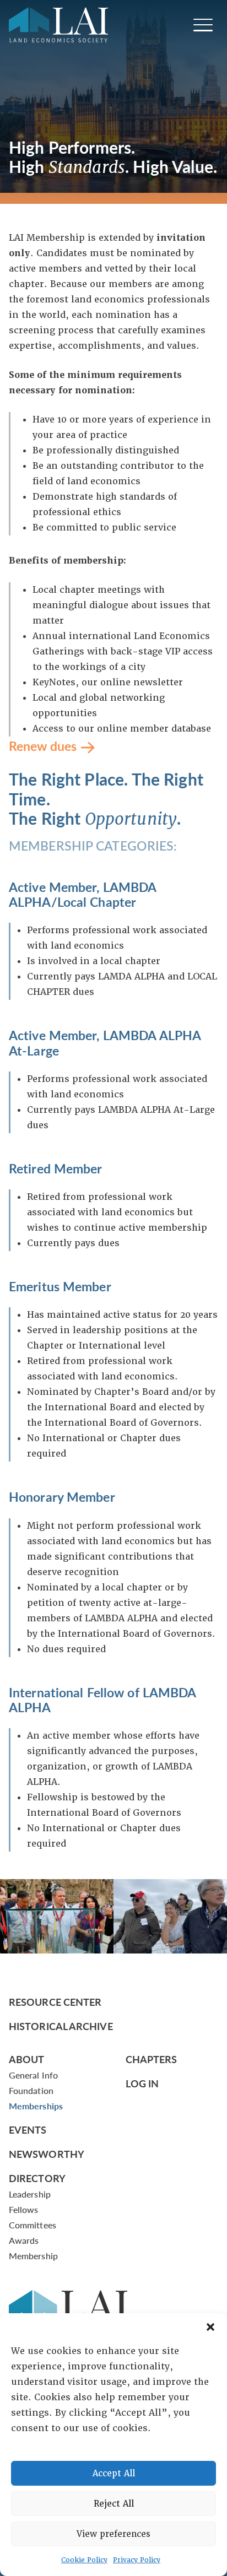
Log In (142, 2083)
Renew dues (43, 745)
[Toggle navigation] (203, 25)
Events (28, 2129)
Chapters (152, 2059)
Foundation (31, 2090)
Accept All (114, 2474)
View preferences (113, 2534)
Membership (33, 2256)
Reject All (114, 2504)
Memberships (36, 2106)
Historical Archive (61, 2026)
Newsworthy (47, 2154)
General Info (33, 2075)
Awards (24, 2240)
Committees (33, 2225)
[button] (210, 2327)
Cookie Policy (84, 2560)
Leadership (30, 2194)
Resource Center (55, 2002)
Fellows (24, 2209)
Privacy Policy (137, 2560)
